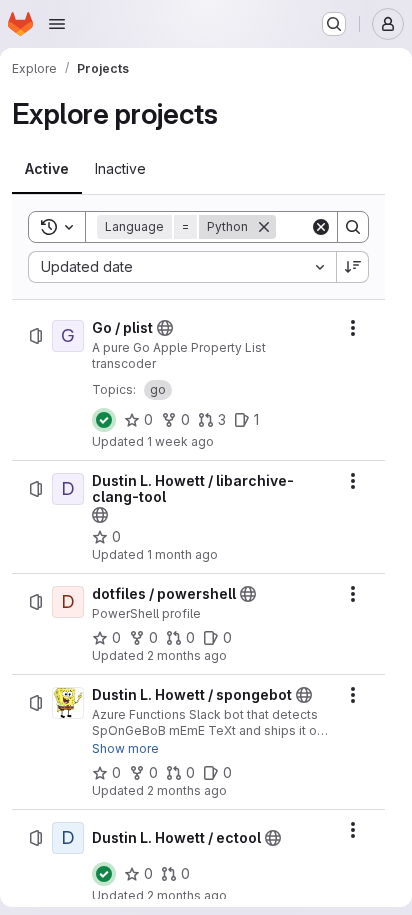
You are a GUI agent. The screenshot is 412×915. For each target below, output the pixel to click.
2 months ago (187, 655)
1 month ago (182, 554)
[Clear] (321, 227)
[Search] (353, 227)
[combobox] (182, 267)
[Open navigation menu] (57, 24)
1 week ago (180, 441)
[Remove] (264, 227)
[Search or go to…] (334, 24)
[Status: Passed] (104, 420)
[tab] (47, 169)
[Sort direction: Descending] (353, 267)
